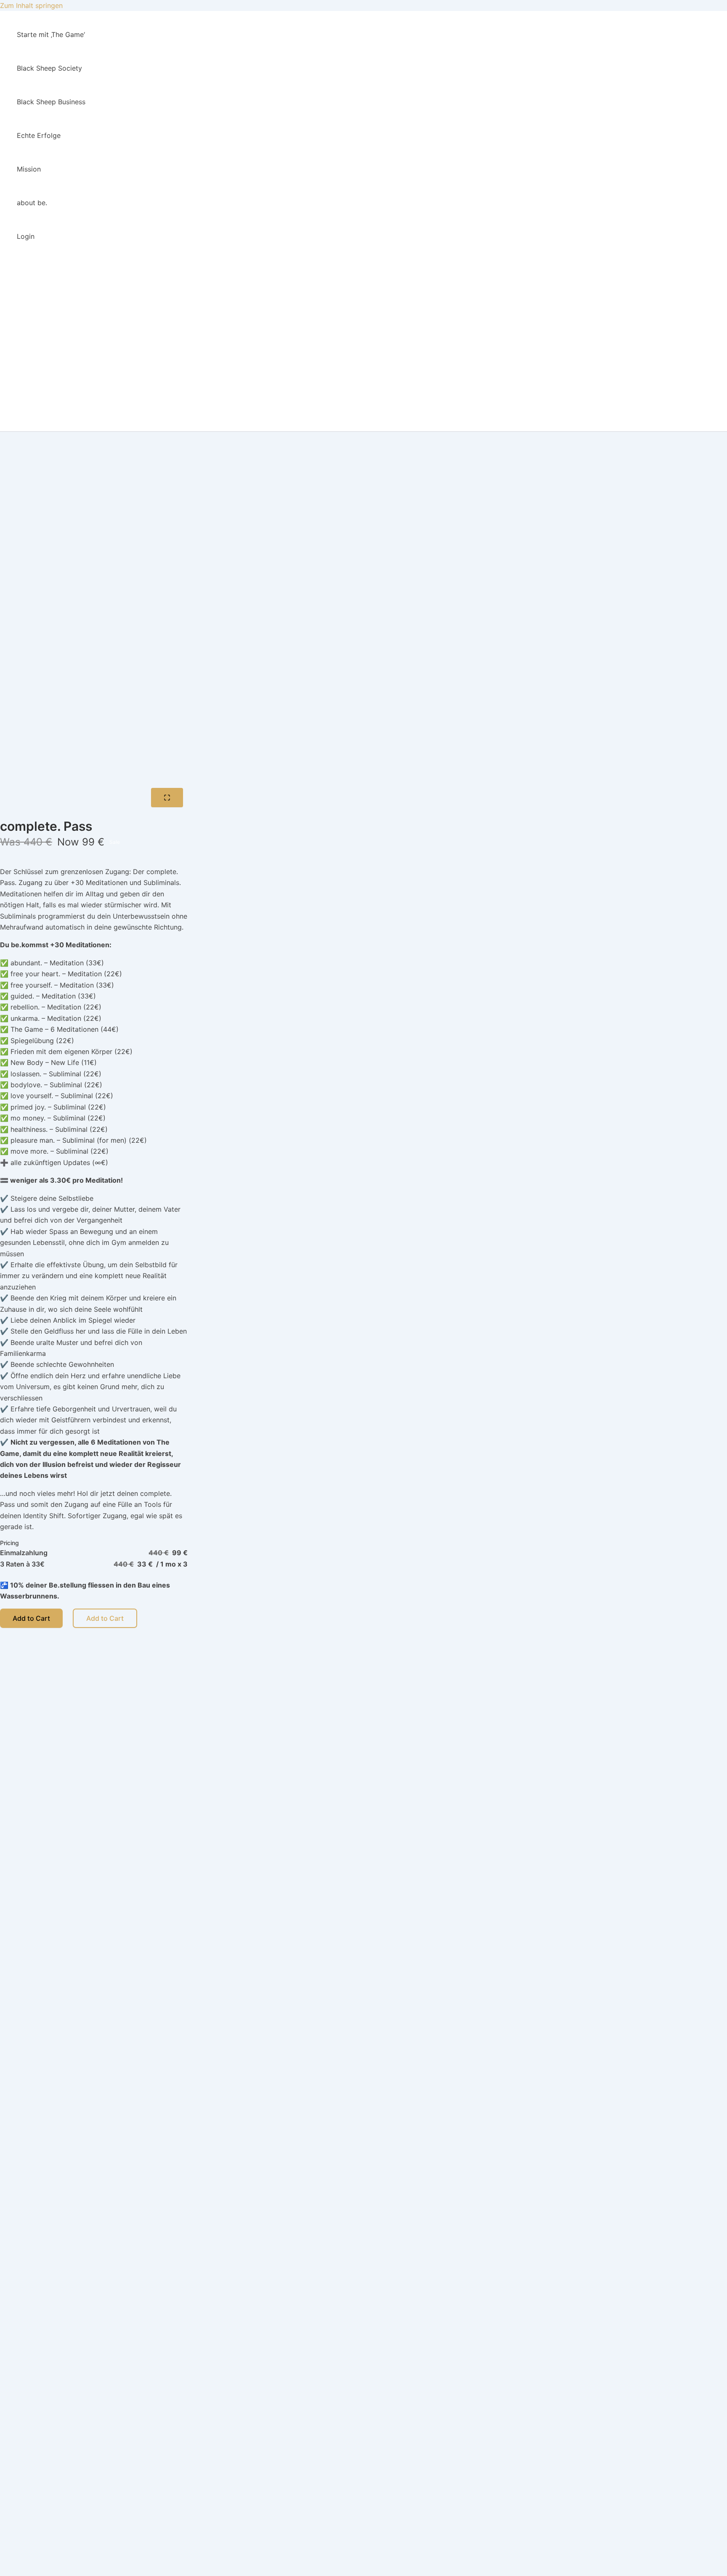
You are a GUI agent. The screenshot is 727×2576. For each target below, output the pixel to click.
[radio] (94, 1553)
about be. (32, 203)
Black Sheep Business (51, 102)
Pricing (9, 1543)
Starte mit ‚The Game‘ (51, 34)
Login (26, 236)
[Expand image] (167, 798)
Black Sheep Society (49, 68)
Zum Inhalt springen (31, 5)
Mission (29, 169)
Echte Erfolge (39, 135)
